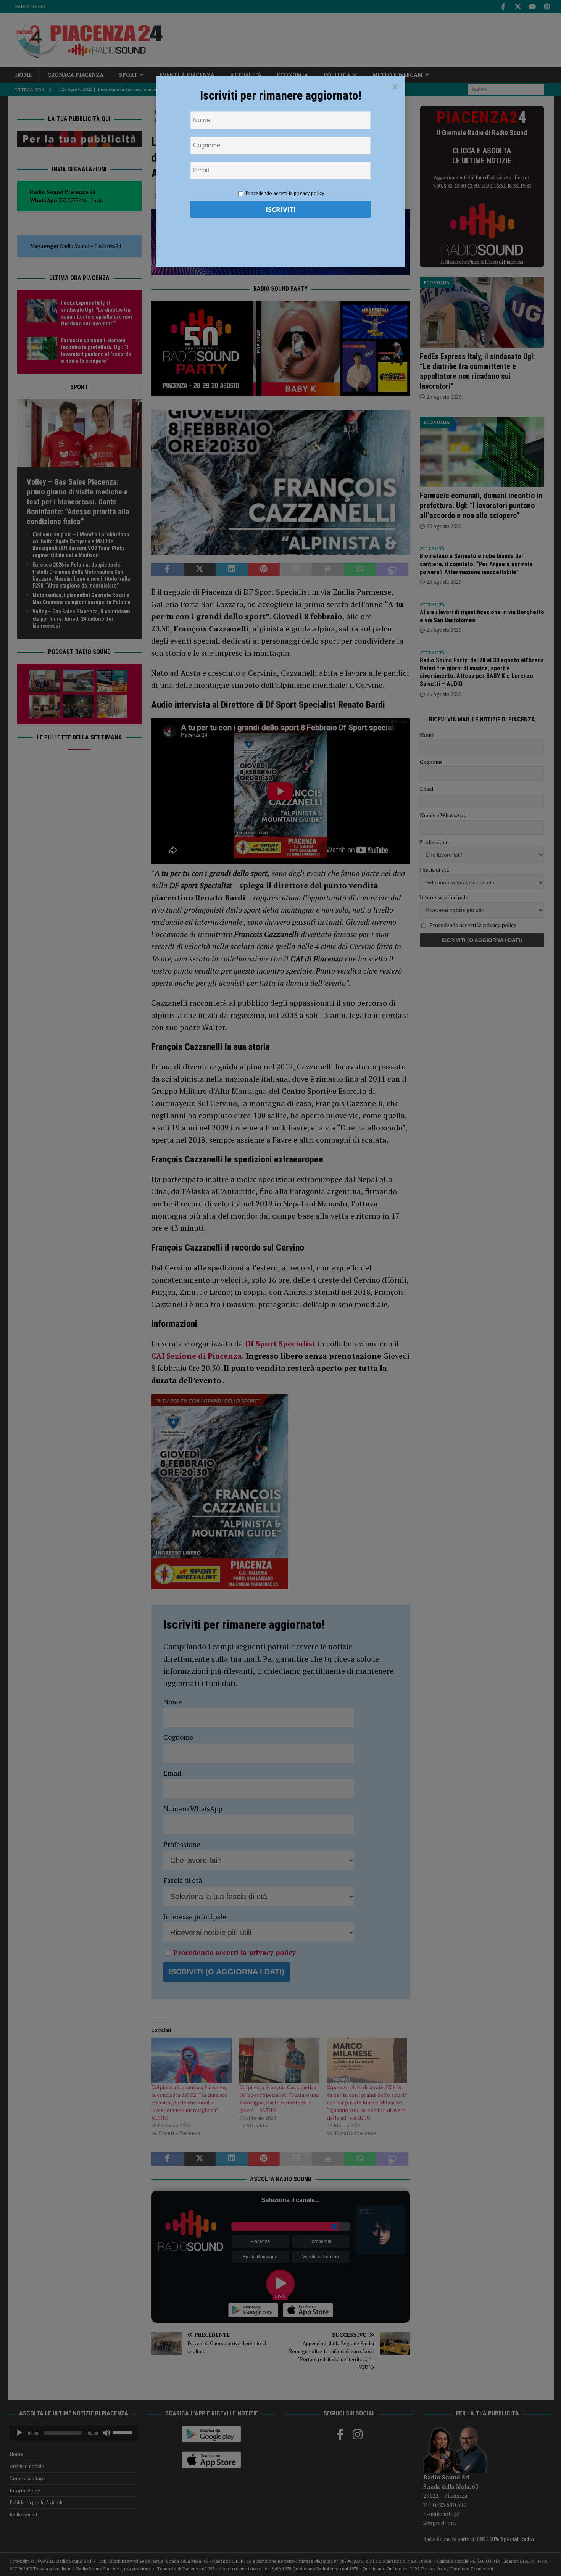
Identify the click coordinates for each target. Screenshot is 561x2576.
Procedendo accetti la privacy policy (285, 193)
